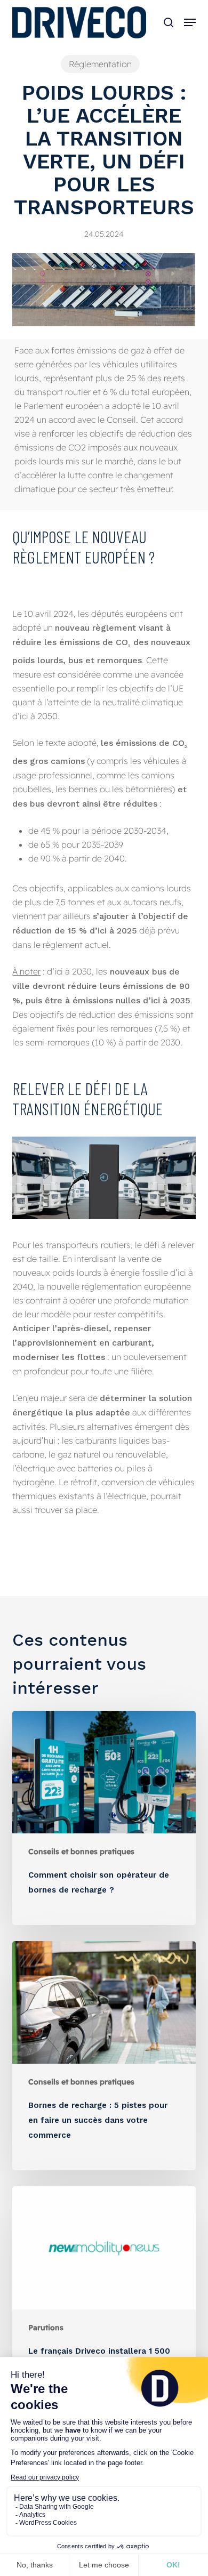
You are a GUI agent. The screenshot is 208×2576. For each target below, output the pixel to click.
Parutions (46, 2328)
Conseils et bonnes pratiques (81, 1851)
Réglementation (100, 64)
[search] (169, 22)
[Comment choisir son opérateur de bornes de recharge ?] (104, 1818)
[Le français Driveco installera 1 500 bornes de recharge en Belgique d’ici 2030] (104, 2301)
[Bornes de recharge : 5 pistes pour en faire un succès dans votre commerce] (104, 2056)
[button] (190, 22)
